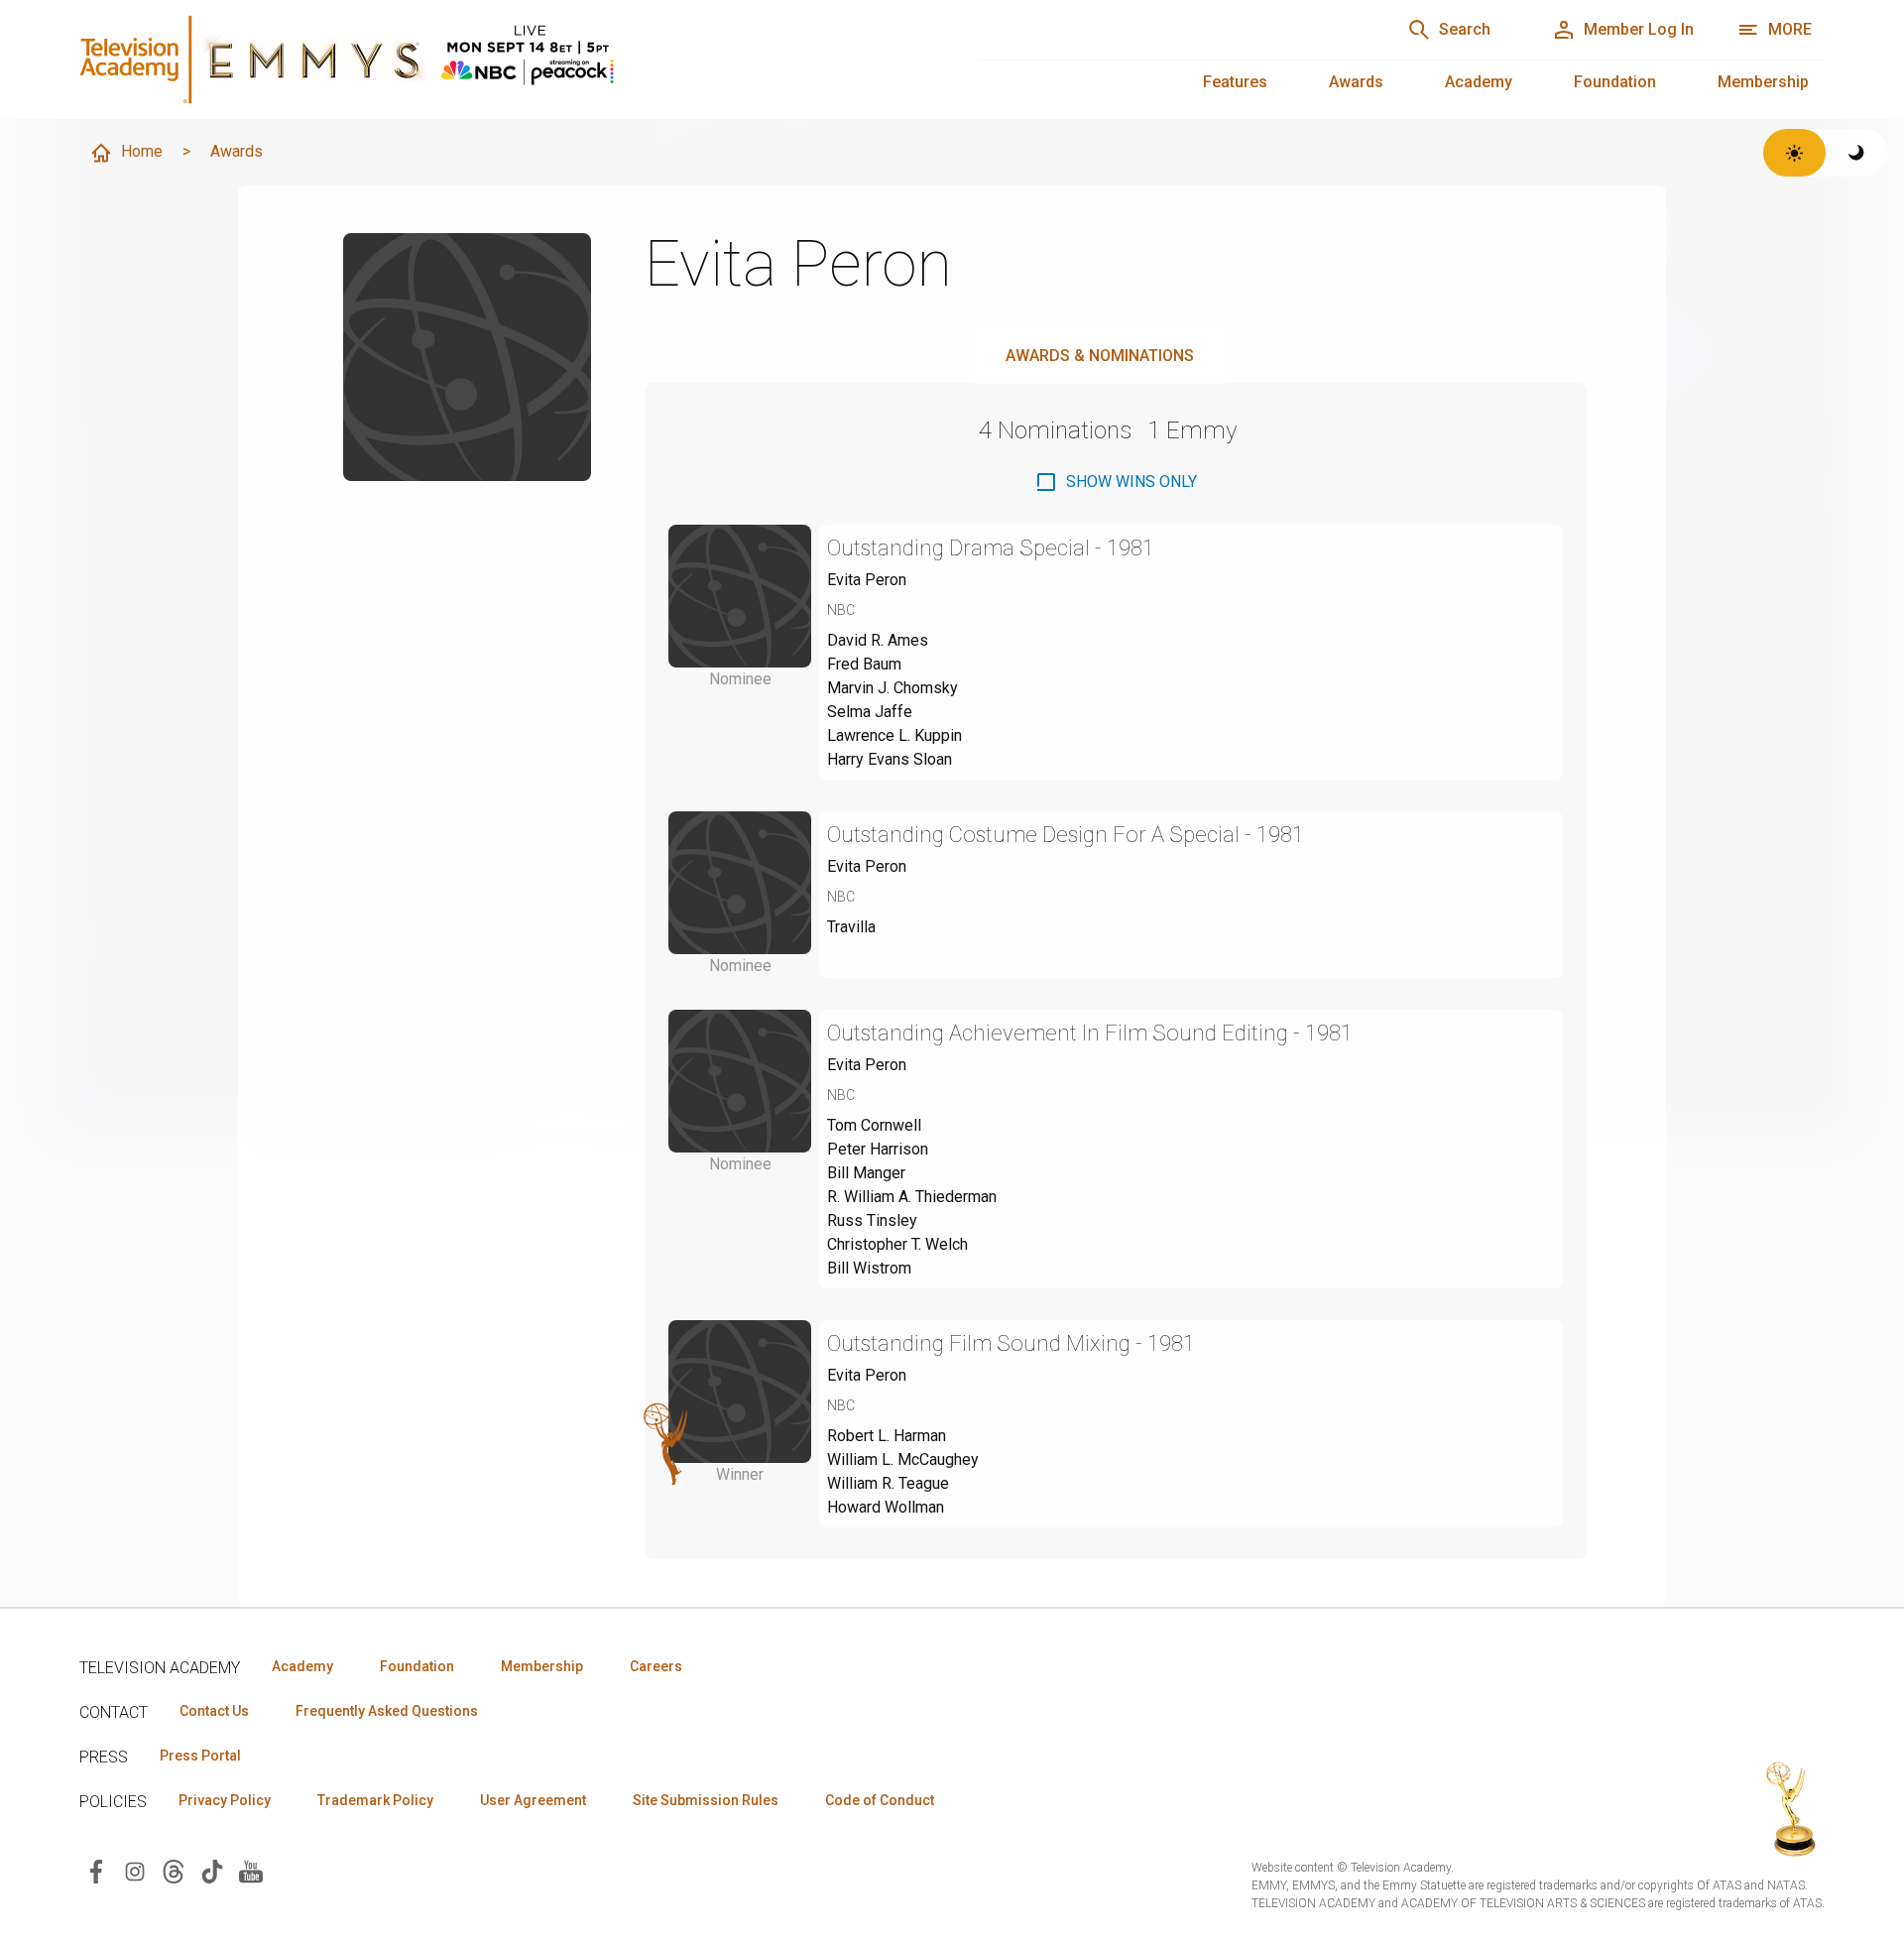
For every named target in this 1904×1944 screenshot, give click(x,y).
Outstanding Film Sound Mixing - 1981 (1011, 1343)
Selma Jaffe (870, 712)
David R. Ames (878, 640)
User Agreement (533, 1800)
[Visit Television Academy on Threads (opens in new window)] (174, 1870)
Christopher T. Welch (897, 1244)
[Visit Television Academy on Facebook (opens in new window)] (96, 1870)
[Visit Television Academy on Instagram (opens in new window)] (135, 1870)
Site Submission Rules (706, 1800)
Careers (656, 1666)
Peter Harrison (878, 1149)
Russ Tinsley (872, 1220)
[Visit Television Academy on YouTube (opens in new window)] (251, 1870)
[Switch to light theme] (1794, 153)
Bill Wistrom (869, 1268)
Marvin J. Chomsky (892, 688)
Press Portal (200, 1756)
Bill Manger (866, 1173)
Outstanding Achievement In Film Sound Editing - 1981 (1090, 1033)
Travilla (851, 927)
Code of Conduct (880, 1800)
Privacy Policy (225, 1800)
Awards (1356, 82)
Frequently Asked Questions (387, 1711)
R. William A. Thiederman (912, 1197)
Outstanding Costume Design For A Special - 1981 (1066, 835)
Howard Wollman (886, 1507)
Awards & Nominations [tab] (1100, 356)
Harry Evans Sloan (890, 759)
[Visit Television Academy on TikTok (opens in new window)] (212, 1870)
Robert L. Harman (887, 1436)
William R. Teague (888, 1483)
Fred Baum (864, 664)
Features (1235, 82)
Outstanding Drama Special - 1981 (991, 548)
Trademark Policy (375, 1800)
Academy (1479, 82)
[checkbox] (1116, 482)
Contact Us (214, 1711)
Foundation (1615, 82)
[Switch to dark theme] (1857, 153)
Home (142, 151)
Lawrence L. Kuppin (894, 735)
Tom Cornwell (874, 1125)
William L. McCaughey (903, 1459)
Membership (1763, 82)
